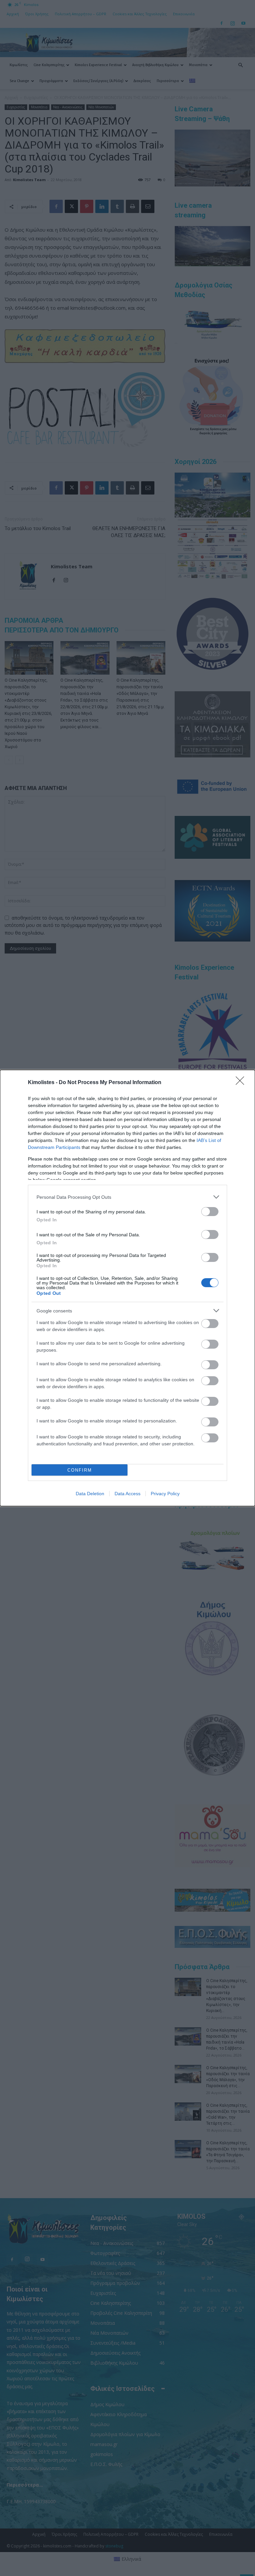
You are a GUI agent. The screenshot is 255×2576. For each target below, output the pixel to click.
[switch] (210, 1212)
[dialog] (127, 1288)
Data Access (127, 1494)
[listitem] (127, 1197)
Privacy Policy (165, 1494)
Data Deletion (90, 1494)
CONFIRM (80, 1470)
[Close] (242, 1083)
